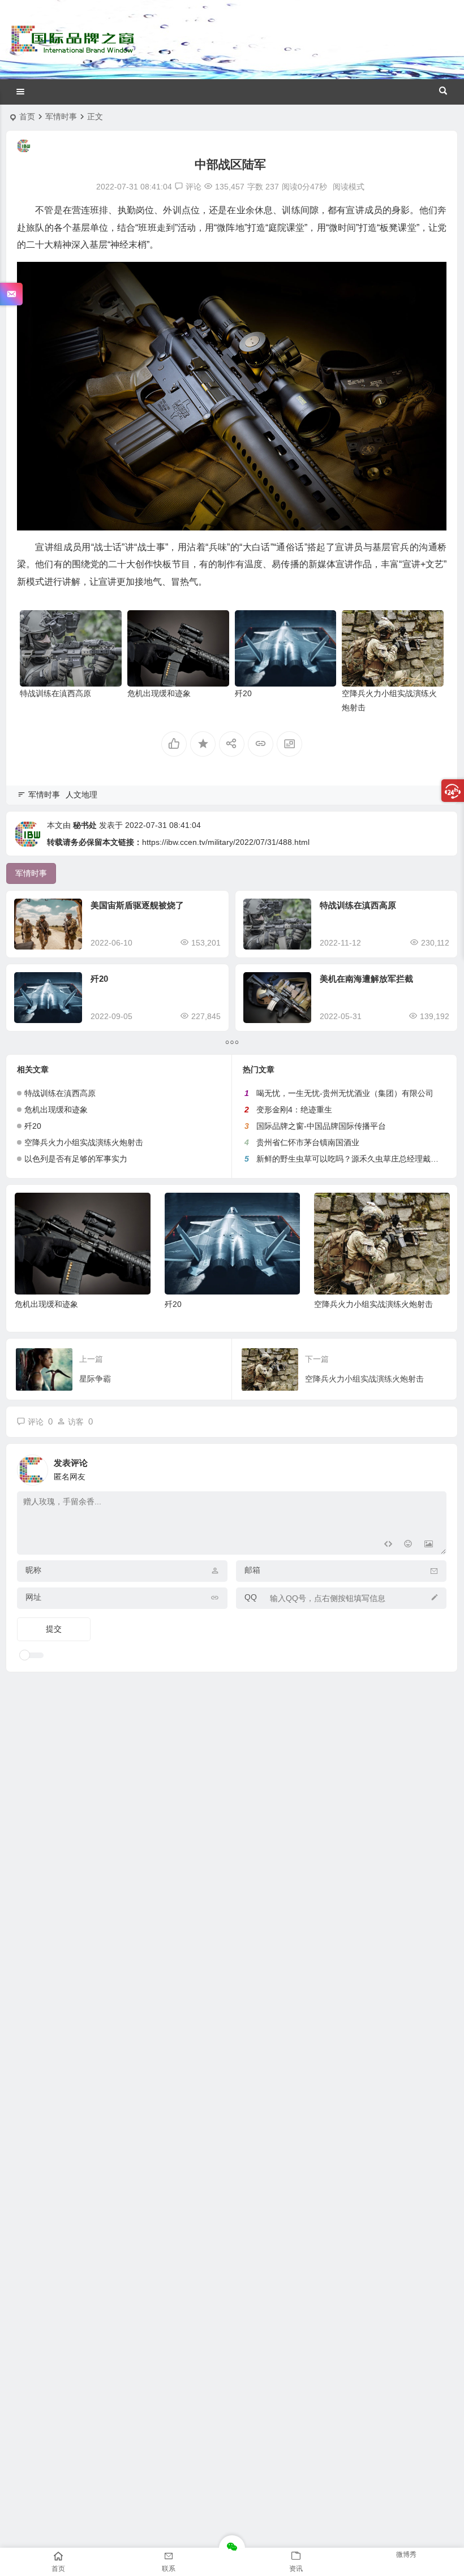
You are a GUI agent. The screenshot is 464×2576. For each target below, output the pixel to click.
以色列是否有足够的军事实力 (76, 1159)
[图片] (429, 1545)
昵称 (33, 1570)
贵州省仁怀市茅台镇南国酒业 (308, 1142)
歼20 (243, 693)
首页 (27, 116)
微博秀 (406, 2555)
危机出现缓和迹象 (159, 693)
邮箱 (252, 1570)
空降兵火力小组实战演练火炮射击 (84, 1142)
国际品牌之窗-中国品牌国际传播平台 (321, 1126)
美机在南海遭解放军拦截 (366, 979)
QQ (251, 1597)
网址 (33, 1597)
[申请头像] (435, 1467)
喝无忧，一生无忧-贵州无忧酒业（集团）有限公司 (345, 1093)
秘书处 (85, 825)
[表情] (408, 1545)
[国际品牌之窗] (72, 48)
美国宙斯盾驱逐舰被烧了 (137, 905)
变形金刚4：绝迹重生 (294, 1110)
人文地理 (81, 795)
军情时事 (61, 116)
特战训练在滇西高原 (55, 693)
